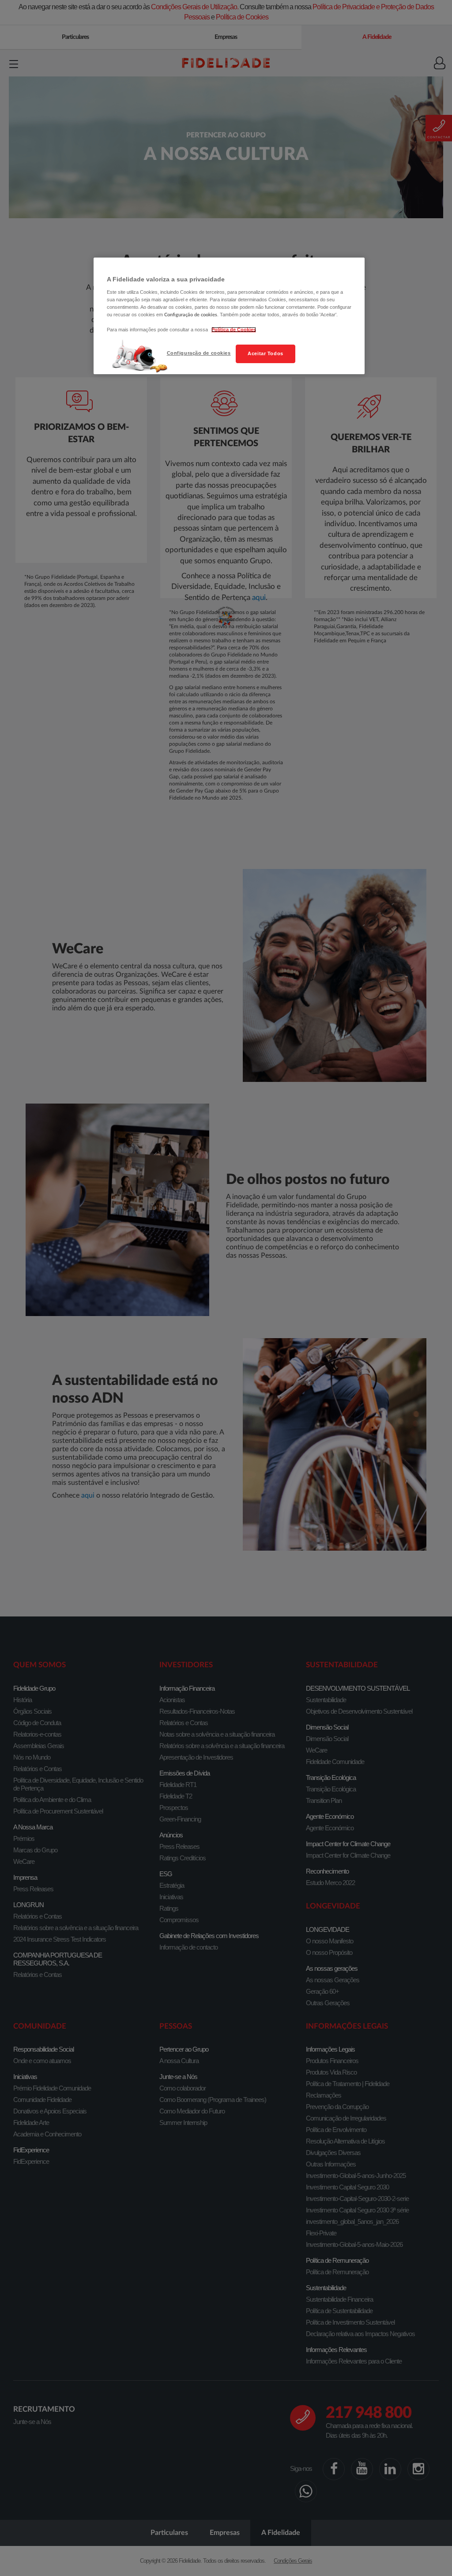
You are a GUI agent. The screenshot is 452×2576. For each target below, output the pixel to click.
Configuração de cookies (199, 353)
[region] (229, 316)
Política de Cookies (234, 330)
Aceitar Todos (265, 353)
